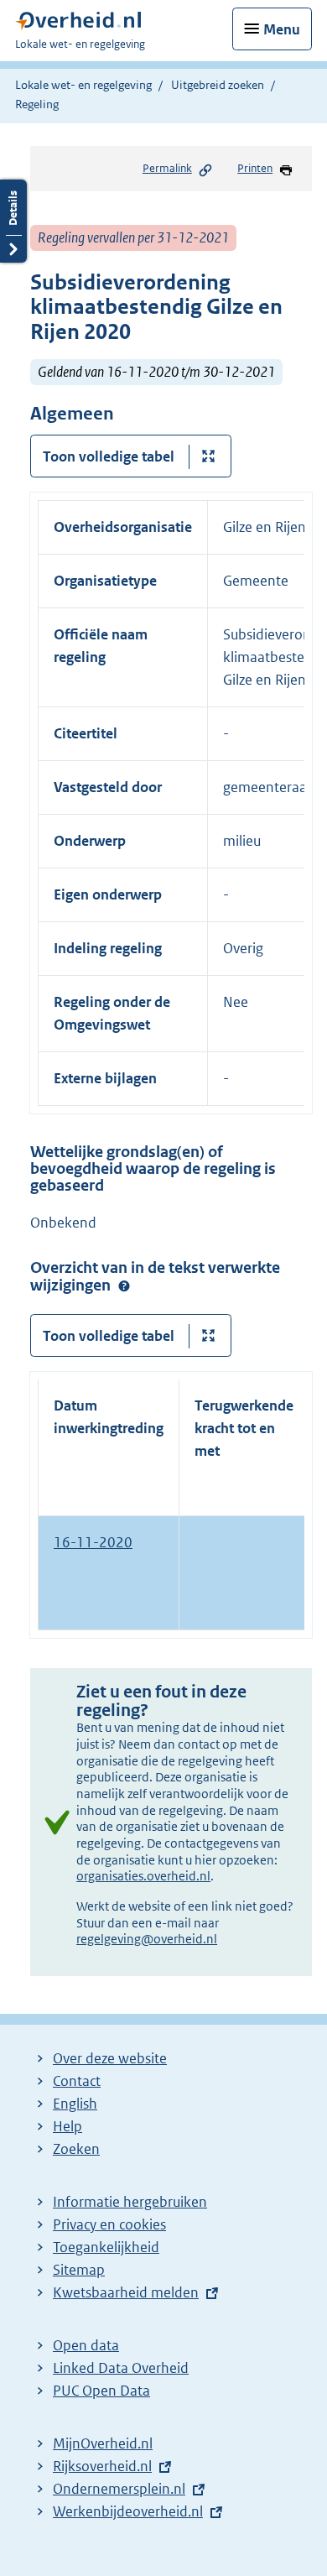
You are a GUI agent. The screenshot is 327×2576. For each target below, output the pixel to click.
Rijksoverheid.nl (102, 2466)
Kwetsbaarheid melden (126, 2292)
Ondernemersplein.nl (119, 2489)
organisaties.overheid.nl (143, 1876)
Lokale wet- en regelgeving (83, 85)
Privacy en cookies (109, 2224)
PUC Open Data (101, 2391)
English (75, 2104)
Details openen (13, 221)
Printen (255, 168)
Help (67, 2126)
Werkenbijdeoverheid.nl (128, 2511)
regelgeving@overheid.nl (147, 1939)
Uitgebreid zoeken (218, 85)
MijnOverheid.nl (103, 2443)
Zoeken (76, 2149)
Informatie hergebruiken (130, 2202)
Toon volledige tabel (109, 456)
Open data (86, 2345)
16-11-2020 (93, 1542)
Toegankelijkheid (106, 2247)
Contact (77, 2081)
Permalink (167, 168)
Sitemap (79, 2270)
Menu (282, 29)
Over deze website (110, 2058)
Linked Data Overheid (121, 2368)
